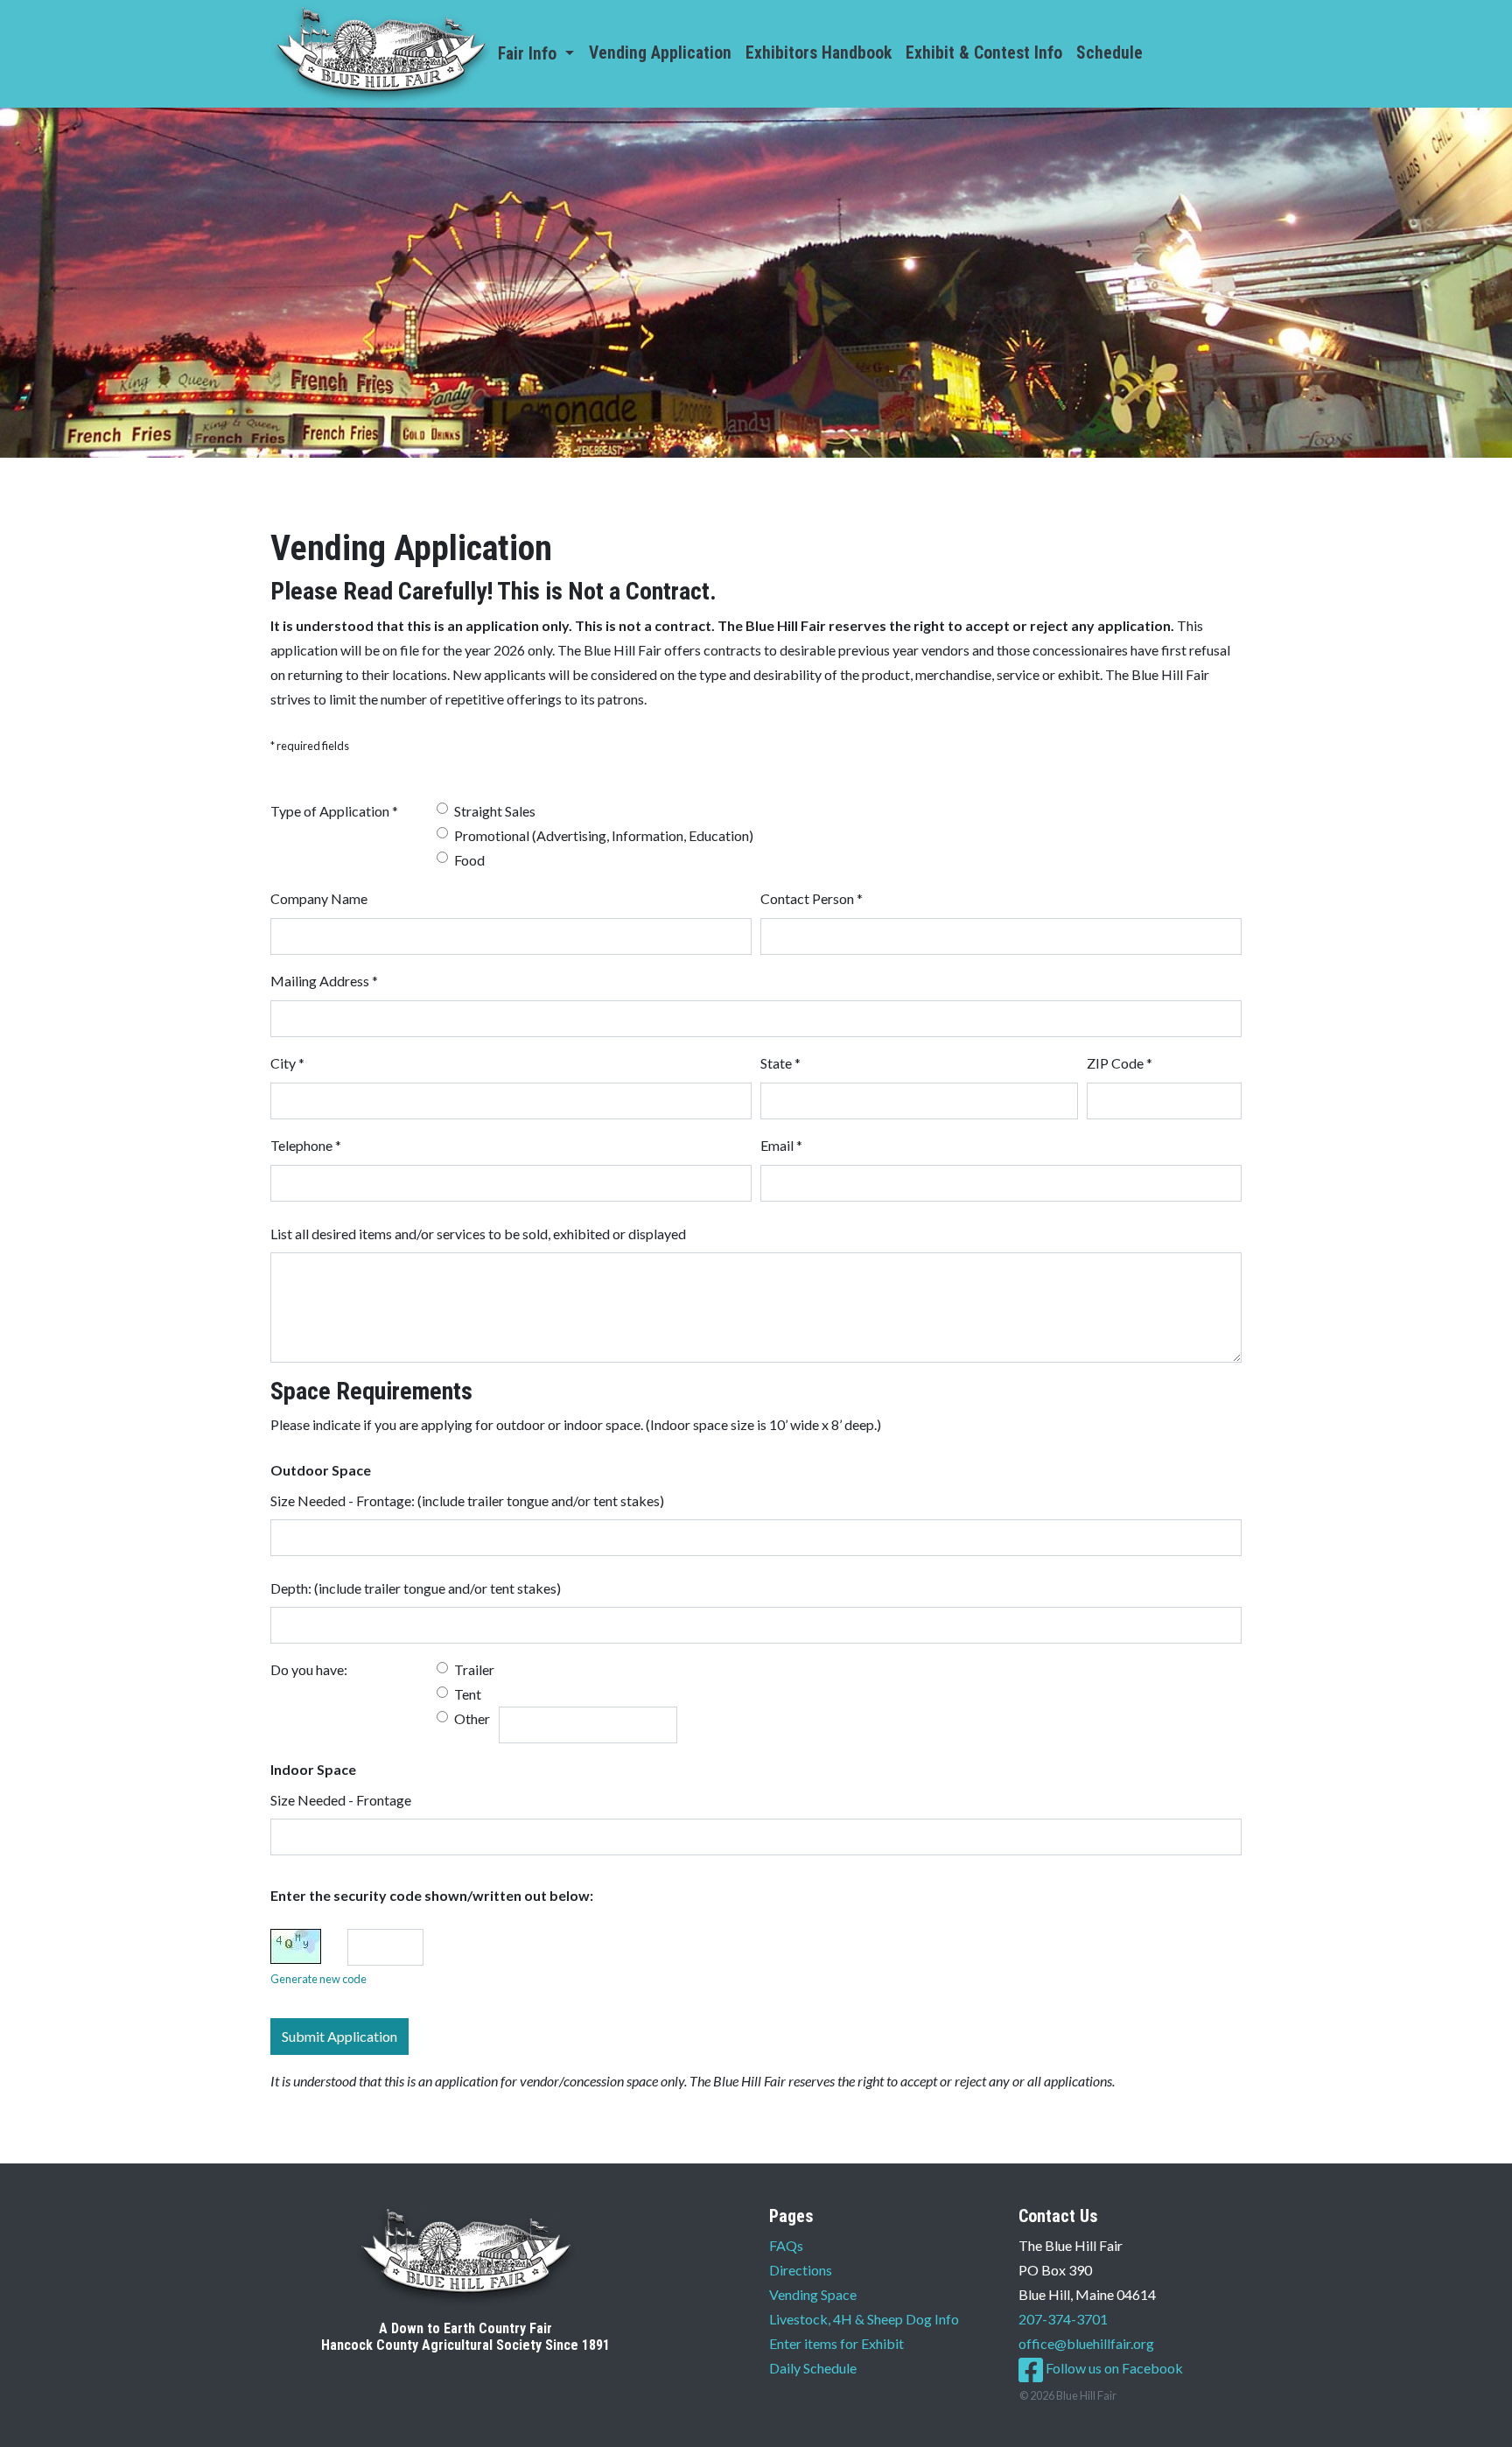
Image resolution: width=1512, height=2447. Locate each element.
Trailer (474, 1669)
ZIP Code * (1120, 1063)
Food (469, 860)
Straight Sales (495, 811)
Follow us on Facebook (1113, 2368)
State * (780, 1063)
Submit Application (339, 2036)
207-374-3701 (1063, 2319)
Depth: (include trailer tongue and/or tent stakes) (416, 1588)
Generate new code (318, 1979)
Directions (801, 2270)
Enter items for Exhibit (836, 2343)
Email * (781, 1145)
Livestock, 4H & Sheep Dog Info (864, 2319)
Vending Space (813, 2294)
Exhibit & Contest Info (984, 53)
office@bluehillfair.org (1086, 2343)
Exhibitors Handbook (819, 53)
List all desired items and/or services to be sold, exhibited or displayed (478, 1234)
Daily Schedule (813, 2368)
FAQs (786, 2245)
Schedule (1109, 53)
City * (287, 1063)
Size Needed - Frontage (341, 1800)
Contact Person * (812, 898)
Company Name (319, 898)
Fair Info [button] (529, 54)
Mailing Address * (324, 981)
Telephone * (306, 1145)
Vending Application (660, 53)
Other (472, 1718)
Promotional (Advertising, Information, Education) (604, 835)
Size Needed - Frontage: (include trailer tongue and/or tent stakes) (467, 1500)
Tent (468, 1694)
